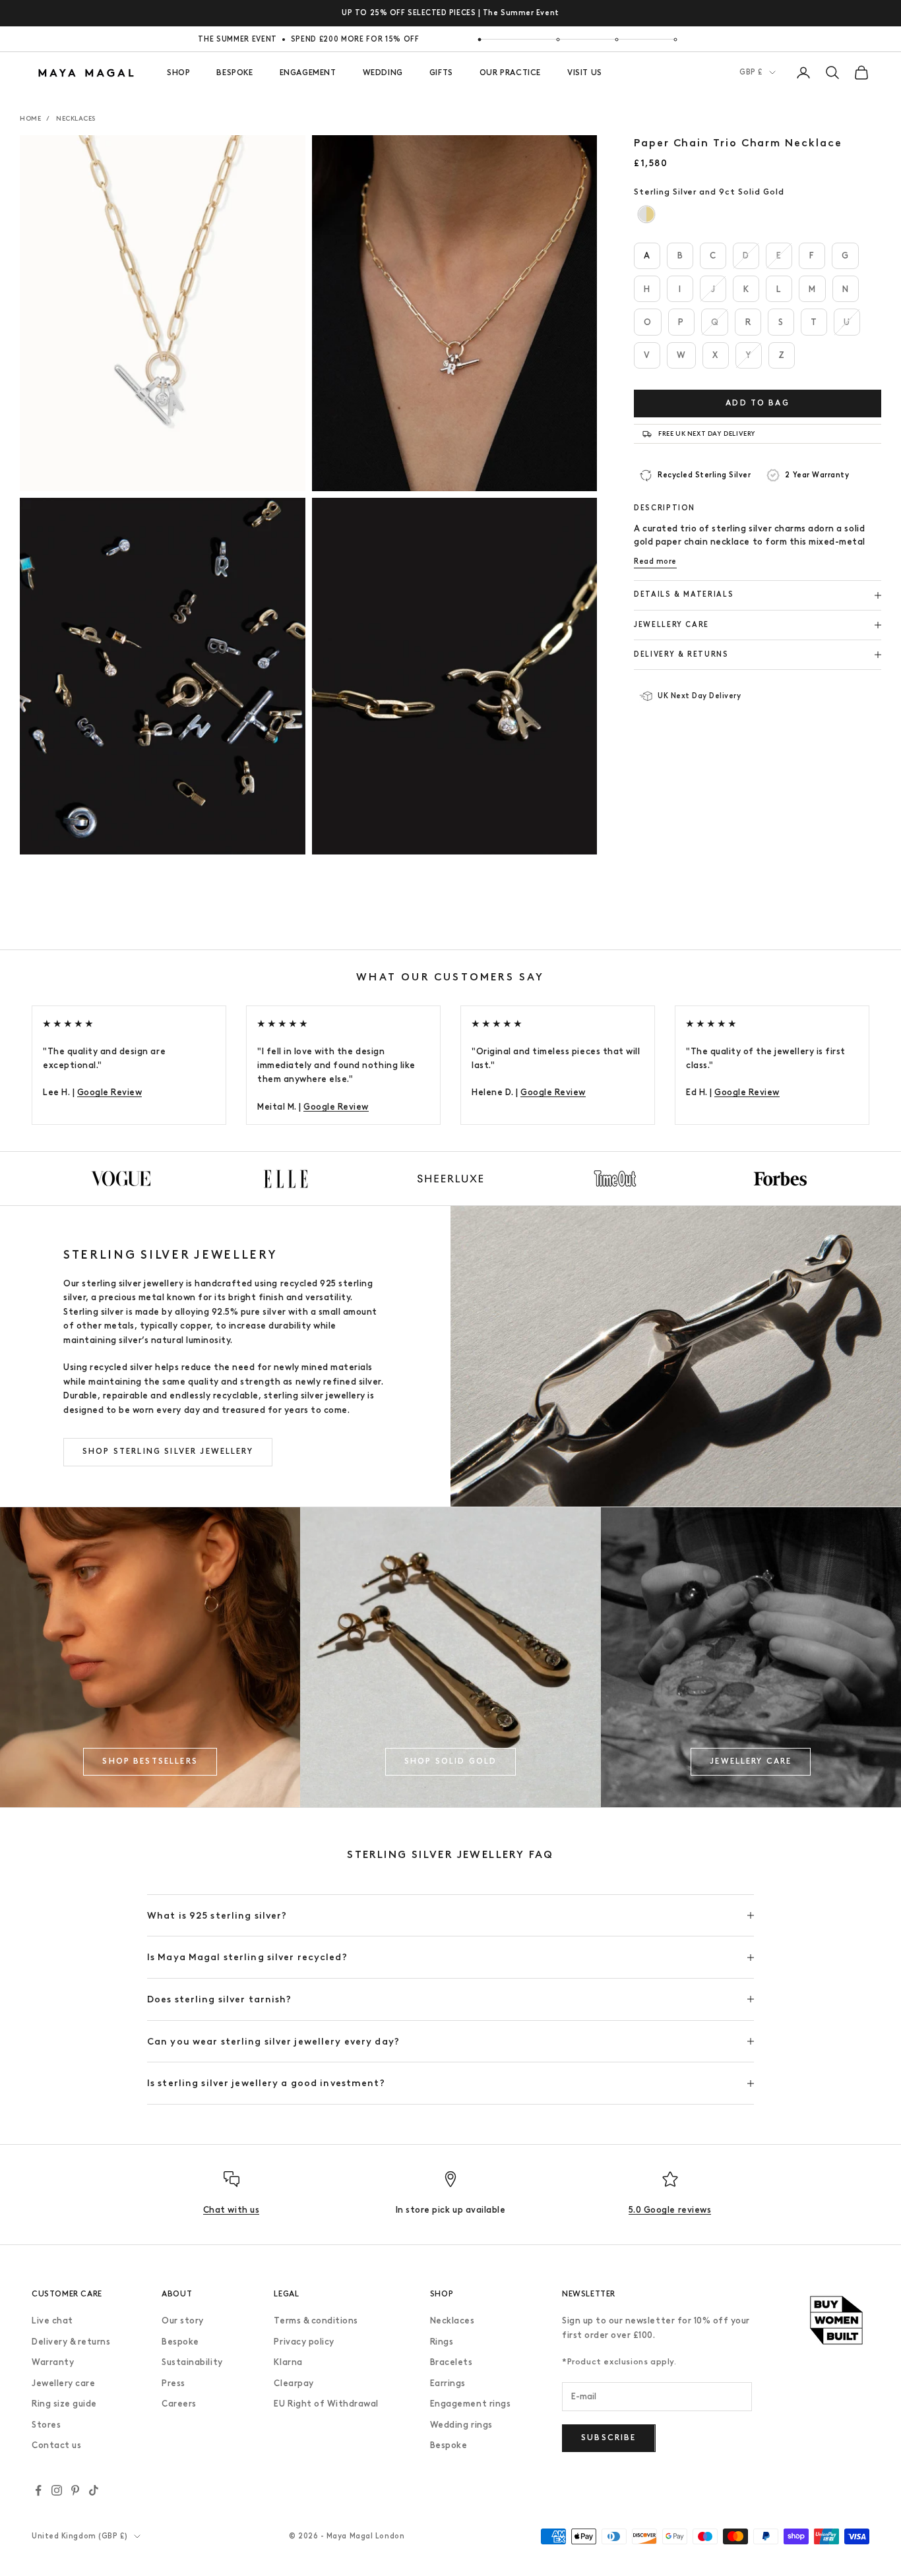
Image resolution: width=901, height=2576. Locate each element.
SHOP (178, 73)
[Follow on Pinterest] (75, 2490)
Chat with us (231, 2210)
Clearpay (294, 2383)
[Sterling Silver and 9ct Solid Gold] (647, 215)
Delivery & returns (71, 2342)
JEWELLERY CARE (751, 1761)
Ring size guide (64, 2404)
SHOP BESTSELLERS (150, 1761)
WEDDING (383, 73)
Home (30, 118)
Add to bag (758, 403)
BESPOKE (234, 73)
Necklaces (76, 118)
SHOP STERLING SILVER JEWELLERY (168, 1451)
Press (173, 2383)
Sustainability (192, 2362)
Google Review (110, 1092)
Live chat (52, 2321)
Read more (655, 561)
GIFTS (441, 73)
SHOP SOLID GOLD (450, 1761)
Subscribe (608, 2438)
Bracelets (451, 2362)
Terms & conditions (316, 2321)
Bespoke (180, 2342)
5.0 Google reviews (670, 2210)
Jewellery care (63, 2383)
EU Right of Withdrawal (326, 2404)
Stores (46, 2425)
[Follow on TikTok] (94, 2490)
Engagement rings (470, 2404)
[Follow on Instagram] (57, 2490)
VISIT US (585, 73)
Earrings (448, 2383)
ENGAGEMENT (308, 73)
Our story (183, 2321)
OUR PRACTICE (510, 73)
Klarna (288, 2362)
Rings (442, 2342)
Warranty (53, 2362)
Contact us (56, 2445)
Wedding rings (461, 2425)
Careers (179, 2404)
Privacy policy (304, 2342)
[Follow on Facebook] (38, 2490)
